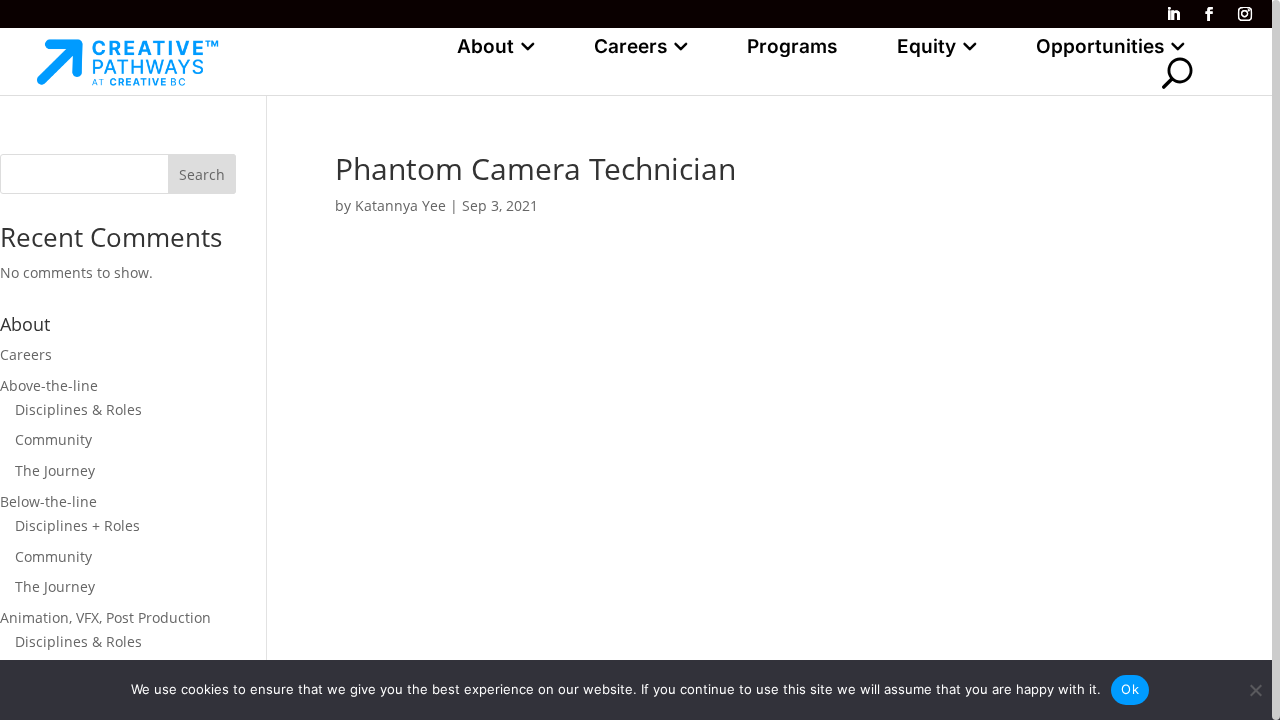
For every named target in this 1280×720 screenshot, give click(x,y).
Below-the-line (48, 501)
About (485, 46)
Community (53, 439)
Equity (926, 46)
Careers (630, 46)
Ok (1130, 689)
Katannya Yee (400, 205)
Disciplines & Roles (78, 409)
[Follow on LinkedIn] (1173, 14)
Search (202, 174)
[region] (640, 360)
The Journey (55, 470)
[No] (1255, 690)
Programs (792, 46)
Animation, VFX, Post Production (105, 617)
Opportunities (1100, 46)
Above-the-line (49, 385)
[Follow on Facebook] (1209, 14)
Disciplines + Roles (77, 525)
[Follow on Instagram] (1245, 14)
